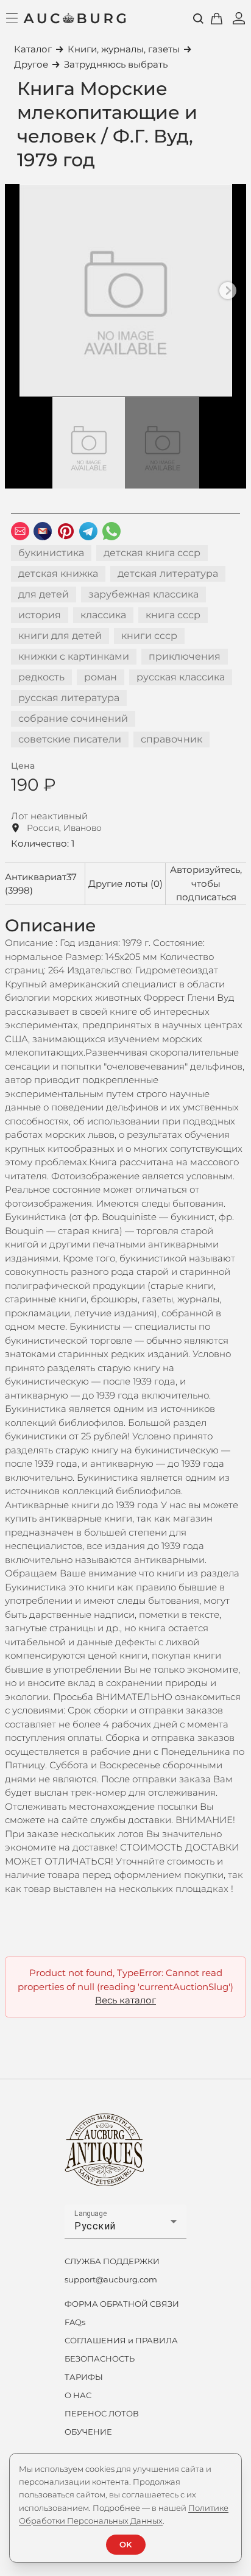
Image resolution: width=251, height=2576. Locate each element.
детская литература (168, 573)
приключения (185, 656)
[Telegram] (88, 531)
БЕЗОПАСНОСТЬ (100, 2359)
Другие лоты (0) (125, 884)
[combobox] (125, 2226)
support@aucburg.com (111, 2279)
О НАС (78, 2395)
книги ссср (149, 636)
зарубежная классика (143, 594)
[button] (228, 291)
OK (125, 2544)
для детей (44, 594)
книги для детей (60, 636)
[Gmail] (43, 531)
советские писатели (70, 739)
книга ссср (173, 615)
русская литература (69, 698)
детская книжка (58, 573)
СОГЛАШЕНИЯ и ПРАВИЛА (121, 2340)
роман (101, 677)
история (40, 615)
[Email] (20, 531)
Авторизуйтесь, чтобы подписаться (206, 883)
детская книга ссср (152, 553)
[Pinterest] (66, 531)
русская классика (181, 677)
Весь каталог (125, 2000)
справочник (171, 739)
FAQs (75, 2322)
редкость (41, 677)
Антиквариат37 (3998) (41, 884)
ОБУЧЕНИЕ (88, 2432)
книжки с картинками (74, 656)
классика (103, 615)
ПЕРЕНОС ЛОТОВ (102, 2413)
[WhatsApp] (111, 531)
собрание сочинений (73, 718)
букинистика (51, 553)
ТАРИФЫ (84, 2377)
